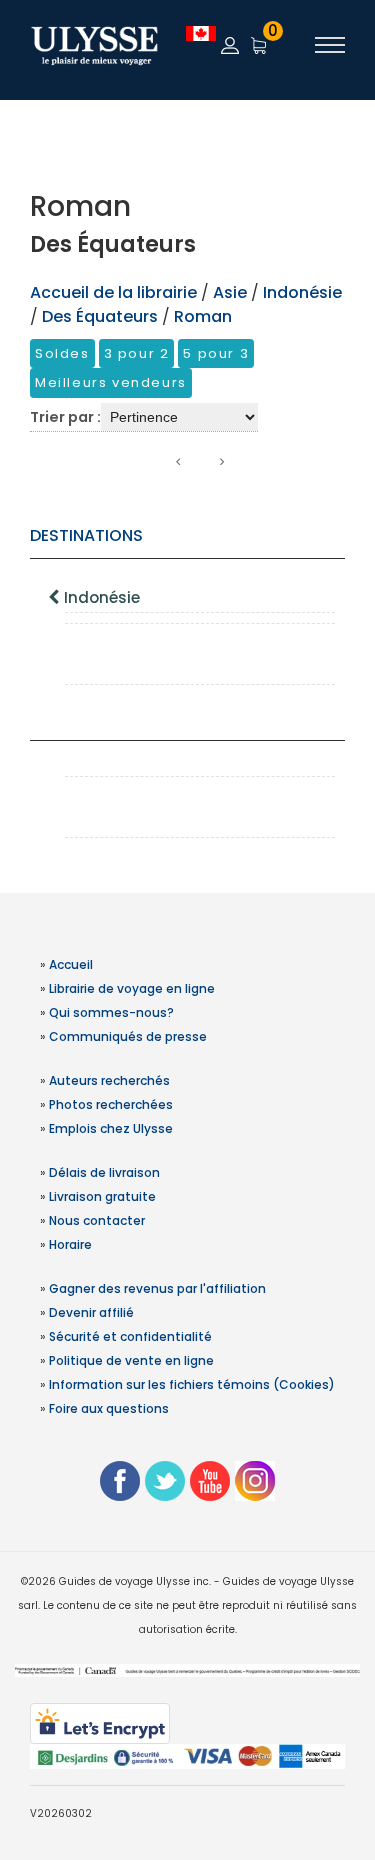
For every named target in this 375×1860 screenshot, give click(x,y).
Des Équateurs (100, 316)
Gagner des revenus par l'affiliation (157, 1288)
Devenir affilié (91, 1312)
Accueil (71, 964)
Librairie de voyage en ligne (132, 988)
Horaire (70, 1244)
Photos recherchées (111, 1104)
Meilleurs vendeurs (111, 382)
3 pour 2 (137, 353)
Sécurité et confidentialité (130, 1336)
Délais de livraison (104, 1172)
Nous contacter (97, 1220)
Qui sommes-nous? (111, 1012)
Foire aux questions (109, 1408)
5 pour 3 (216, 353)
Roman (203, 316)
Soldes (62, 353)
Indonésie (102, 597)
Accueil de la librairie (113, 292)
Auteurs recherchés (109, 1080)
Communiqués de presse (128, 1036)
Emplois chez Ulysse (111, 1128)
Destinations (86, 535)
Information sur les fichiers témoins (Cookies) (192, 1384)
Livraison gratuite (102, 1196)
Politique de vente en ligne (131, 1360)
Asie (232, 292)
